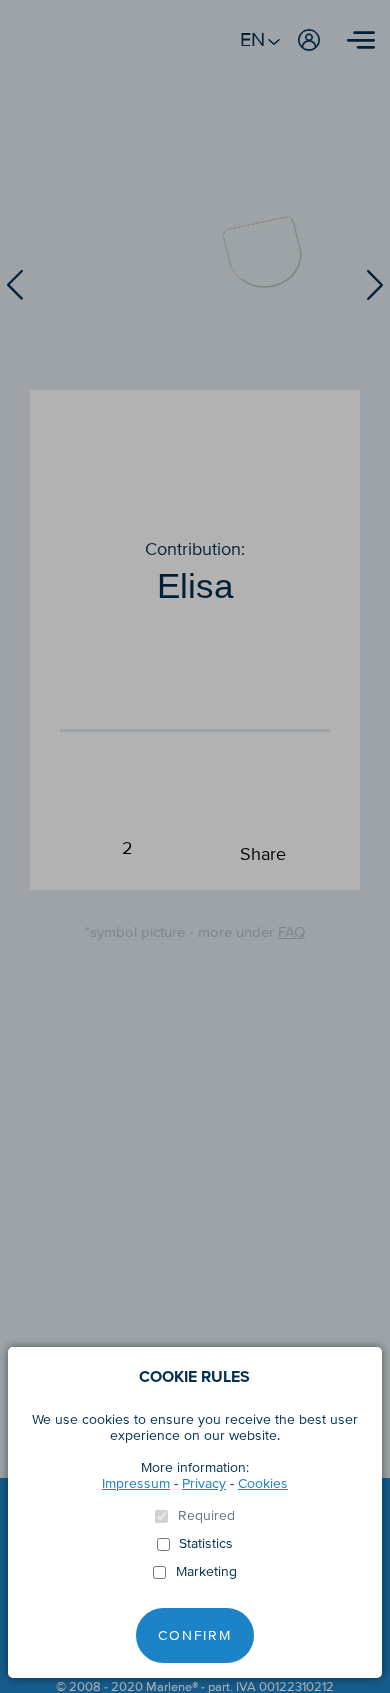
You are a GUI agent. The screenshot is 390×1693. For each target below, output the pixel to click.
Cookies (263, 1483)
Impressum (136, 1483)
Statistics (206, 1544)
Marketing (206, 1572)
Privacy (204, 1483)
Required (206, 1516)
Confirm (195, 1635)
